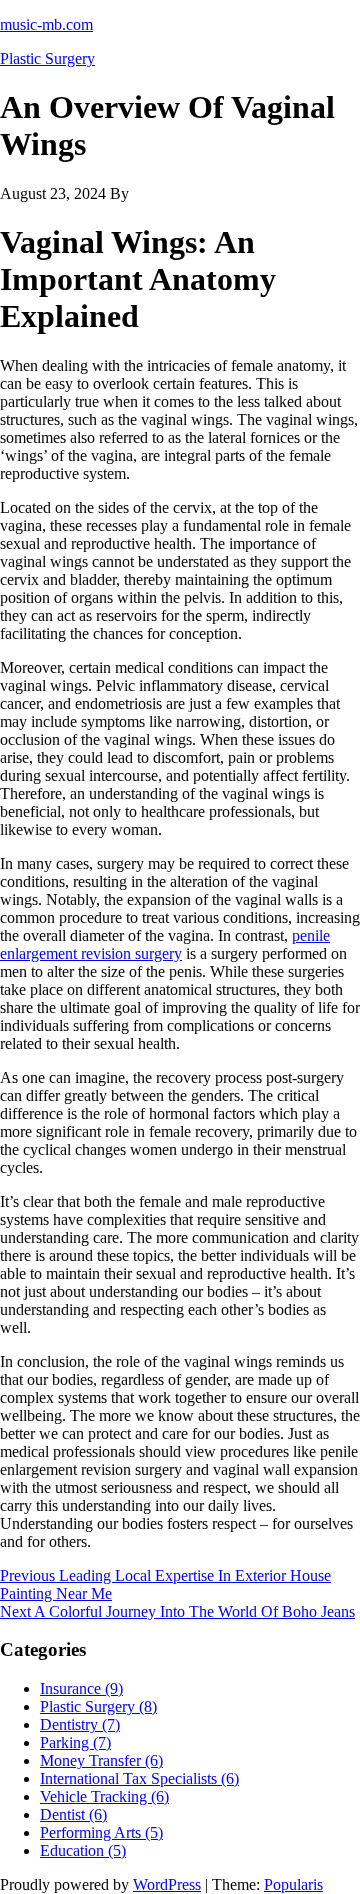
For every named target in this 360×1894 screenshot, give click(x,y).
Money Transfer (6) (101, 1760)
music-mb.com (46, 24)
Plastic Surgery (47, 58)
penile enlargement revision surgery (165, 944)
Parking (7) (75, 1742)
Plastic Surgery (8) (98, 1706)
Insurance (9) (81, 1688)
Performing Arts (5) (101, 1832)
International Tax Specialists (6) (139, 1778)
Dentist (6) (73, 1814)
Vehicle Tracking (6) (104, 1796)
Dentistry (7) (80, 1724)
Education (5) (83, 1850)
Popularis (293, 1884)
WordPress (167, 1884)
